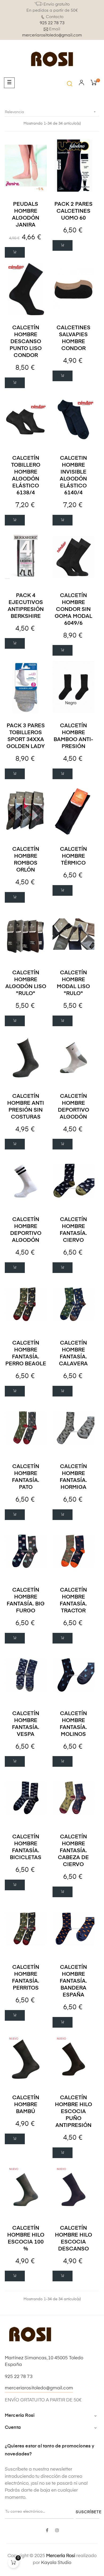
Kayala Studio (56, 2563)
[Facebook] (47, 2531)
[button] (70, 84)
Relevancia (51, 112)
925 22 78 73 (52, 23)
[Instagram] (57, 2531)
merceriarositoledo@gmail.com (52, 35)
